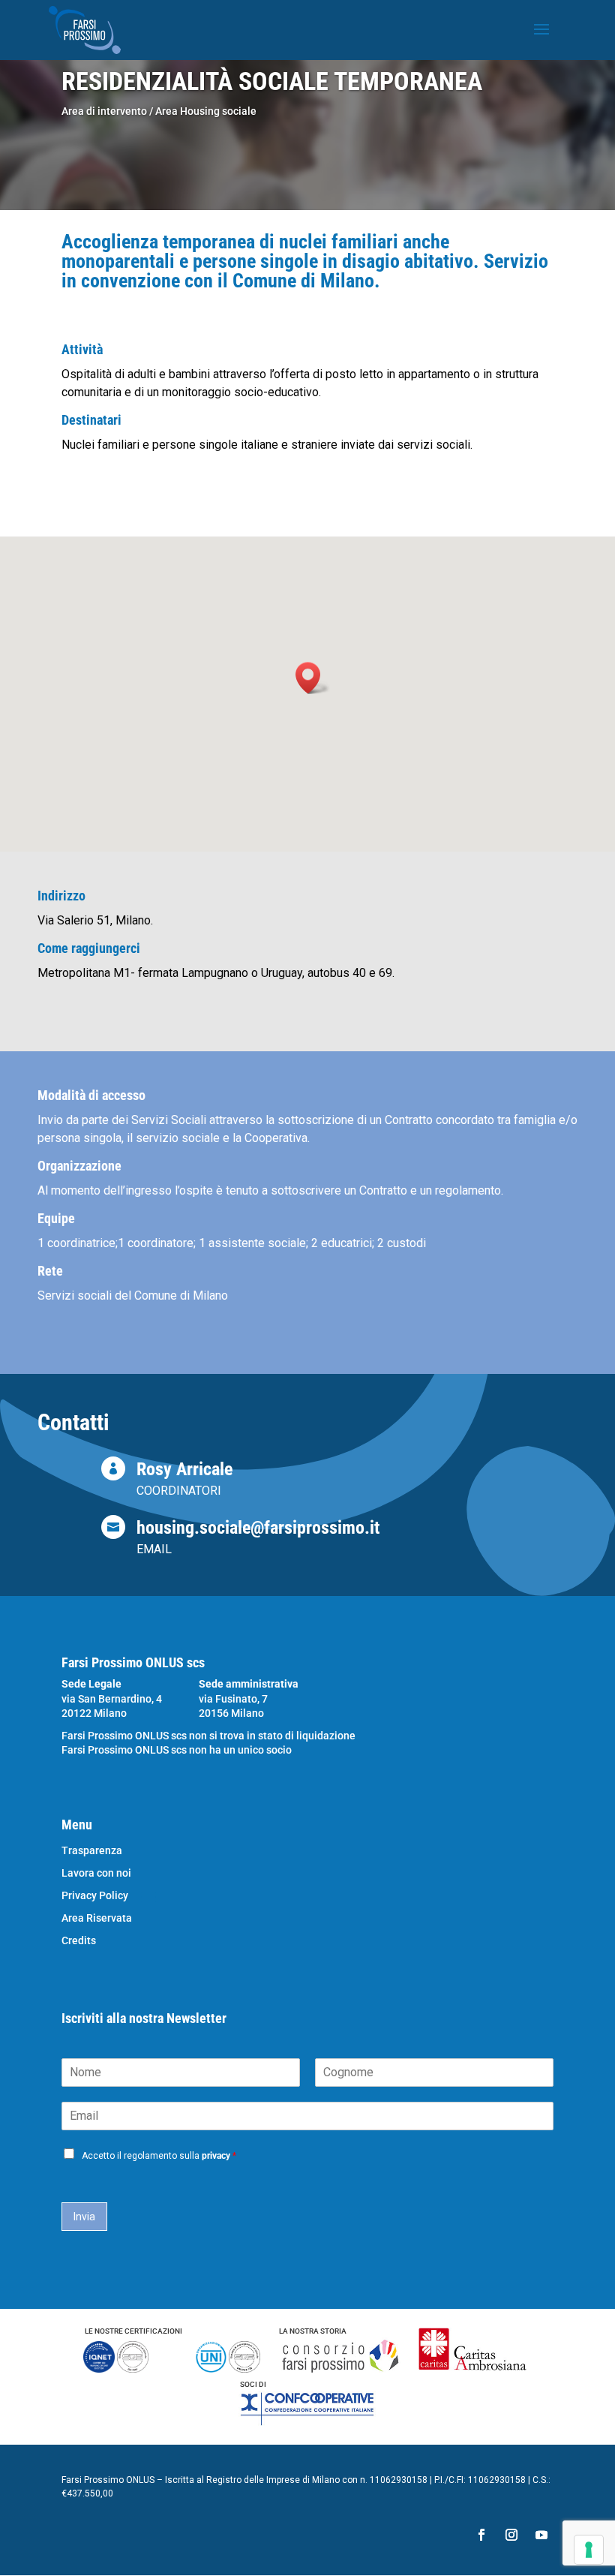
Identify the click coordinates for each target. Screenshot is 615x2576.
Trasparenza (92, 1851)
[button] (313, 678)
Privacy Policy (95, 1896)
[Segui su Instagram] (511, 2535)
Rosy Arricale (184, 1469)
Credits (79, 1941)
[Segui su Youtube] (541, 2535)
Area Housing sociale (206, 111)
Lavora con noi (96, 1873)
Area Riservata (97, 1918)
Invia (84, 2217)
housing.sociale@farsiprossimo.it (258, 1528)
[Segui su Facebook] (481, 2535)
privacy (216, 2156)
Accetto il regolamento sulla (159, 2156)
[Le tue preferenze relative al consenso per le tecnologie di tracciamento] (589, 2550)
